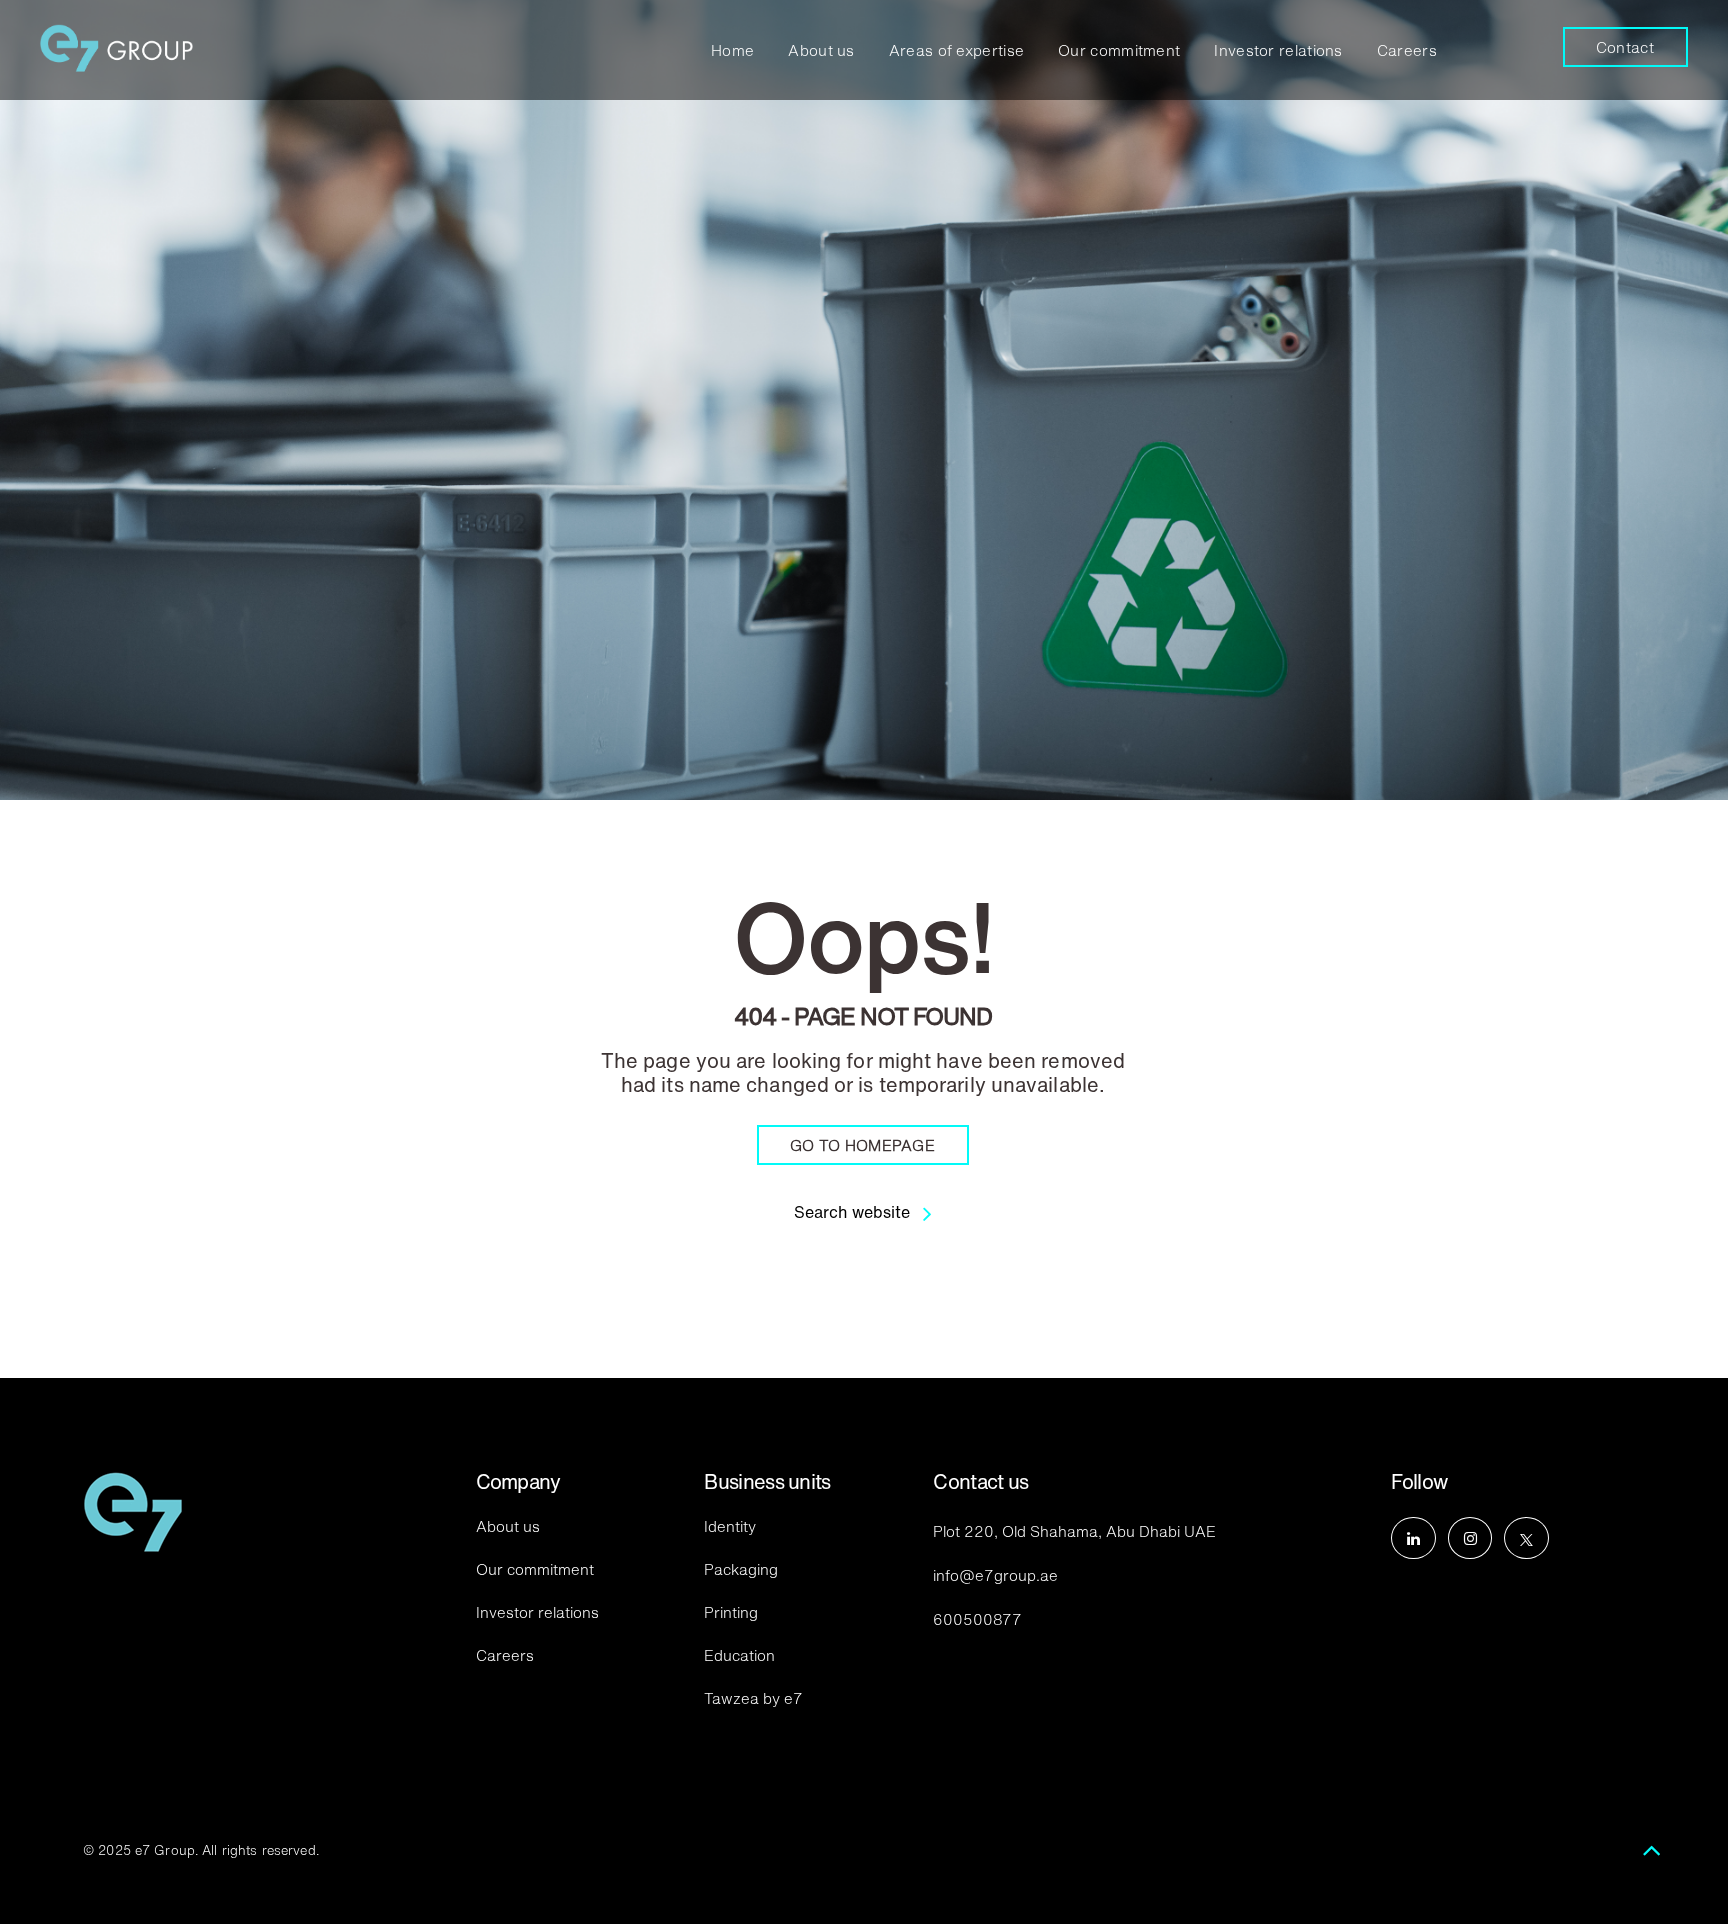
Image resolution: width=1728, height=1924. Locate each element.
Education (739, 1654)
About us (821, 50)
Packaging (741, 1568)
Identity (730, 1525)
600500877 (977, 1619)
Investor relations (1278, 50)
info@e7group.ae (995, 1575)
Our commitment (1119, 50)
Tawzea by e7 (753, 1697)
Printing (731, 1611)
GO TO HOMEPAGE (862, 1145)
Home (732, 50)
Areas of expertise (956, 50)
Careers (1407, 50)
